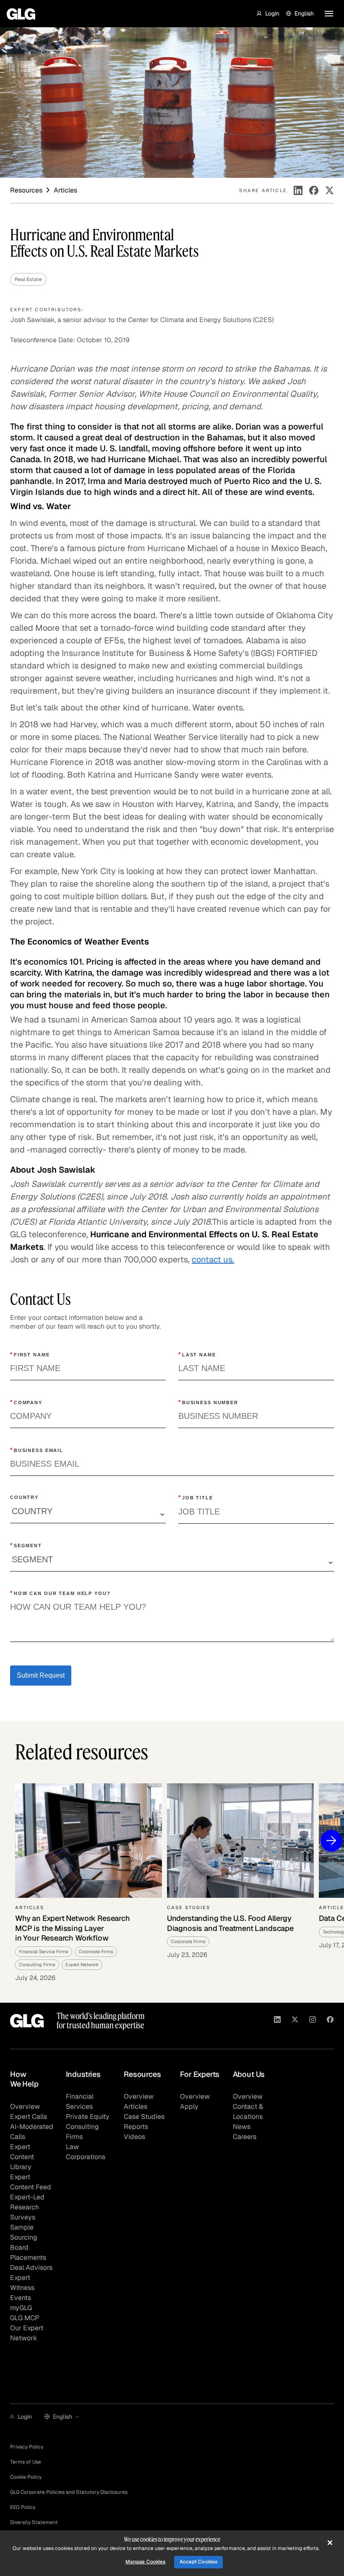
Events (21, 2298)
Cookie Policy (26, 2477)
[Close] (330, 2543)
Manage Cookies (146, 2562)
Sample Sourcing (24, 2232)
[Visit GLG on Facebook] (330, 2021)
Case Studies (144, 2117)
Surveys (23, 2217)
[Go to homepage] (27, 2021)
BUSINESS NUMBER (208, 1402)
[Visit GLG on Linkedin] (277, 2021)
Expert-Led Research (27, 2202)
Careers (245, 2137)
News (242, 2127)
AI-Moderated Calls (32, 2132)
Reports (136, 2127)
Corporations (86, 2157)
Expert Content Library (22, 2157)
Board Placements (28, 2252)
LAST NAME (197, 1354)
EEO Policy (23, 2507)
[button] (268, 13)
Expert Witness (22, 2283)
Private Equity (88, 2117)
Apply (189, 2106)
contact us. (213, 1259)
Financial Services (80, 2101)
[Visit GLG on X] (295, 2021)
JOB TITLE (196, 1497)
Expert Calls (29, 2117)
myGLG (21, 2308)
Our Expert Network (27, 2333)
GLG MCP (25, 2318)
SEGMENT (26, 1545)
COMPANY (26, 1402)
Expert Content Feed (31, 2182)
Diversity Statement (34, 2522)
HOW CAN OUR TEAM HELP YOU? (60, 1593)
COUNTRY (24, 1497)
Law (72, 2147)
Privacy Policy (27, 2447)
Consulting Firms (82, 2132)
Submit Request (41, 1675)
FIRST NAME (30, 1354)
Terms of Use (26, 2462)
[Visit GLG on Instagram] (313, 2021)
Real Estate (28, 279)
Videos (134, 2137)
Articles (136, 2106)
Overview (25, 2106)
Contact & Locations (248, 2112)
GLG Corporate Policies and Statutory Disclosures (69, 2492)
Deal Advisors (31, 2268)
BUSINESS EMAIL (37, 1450)
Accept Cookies (199, 2562)
